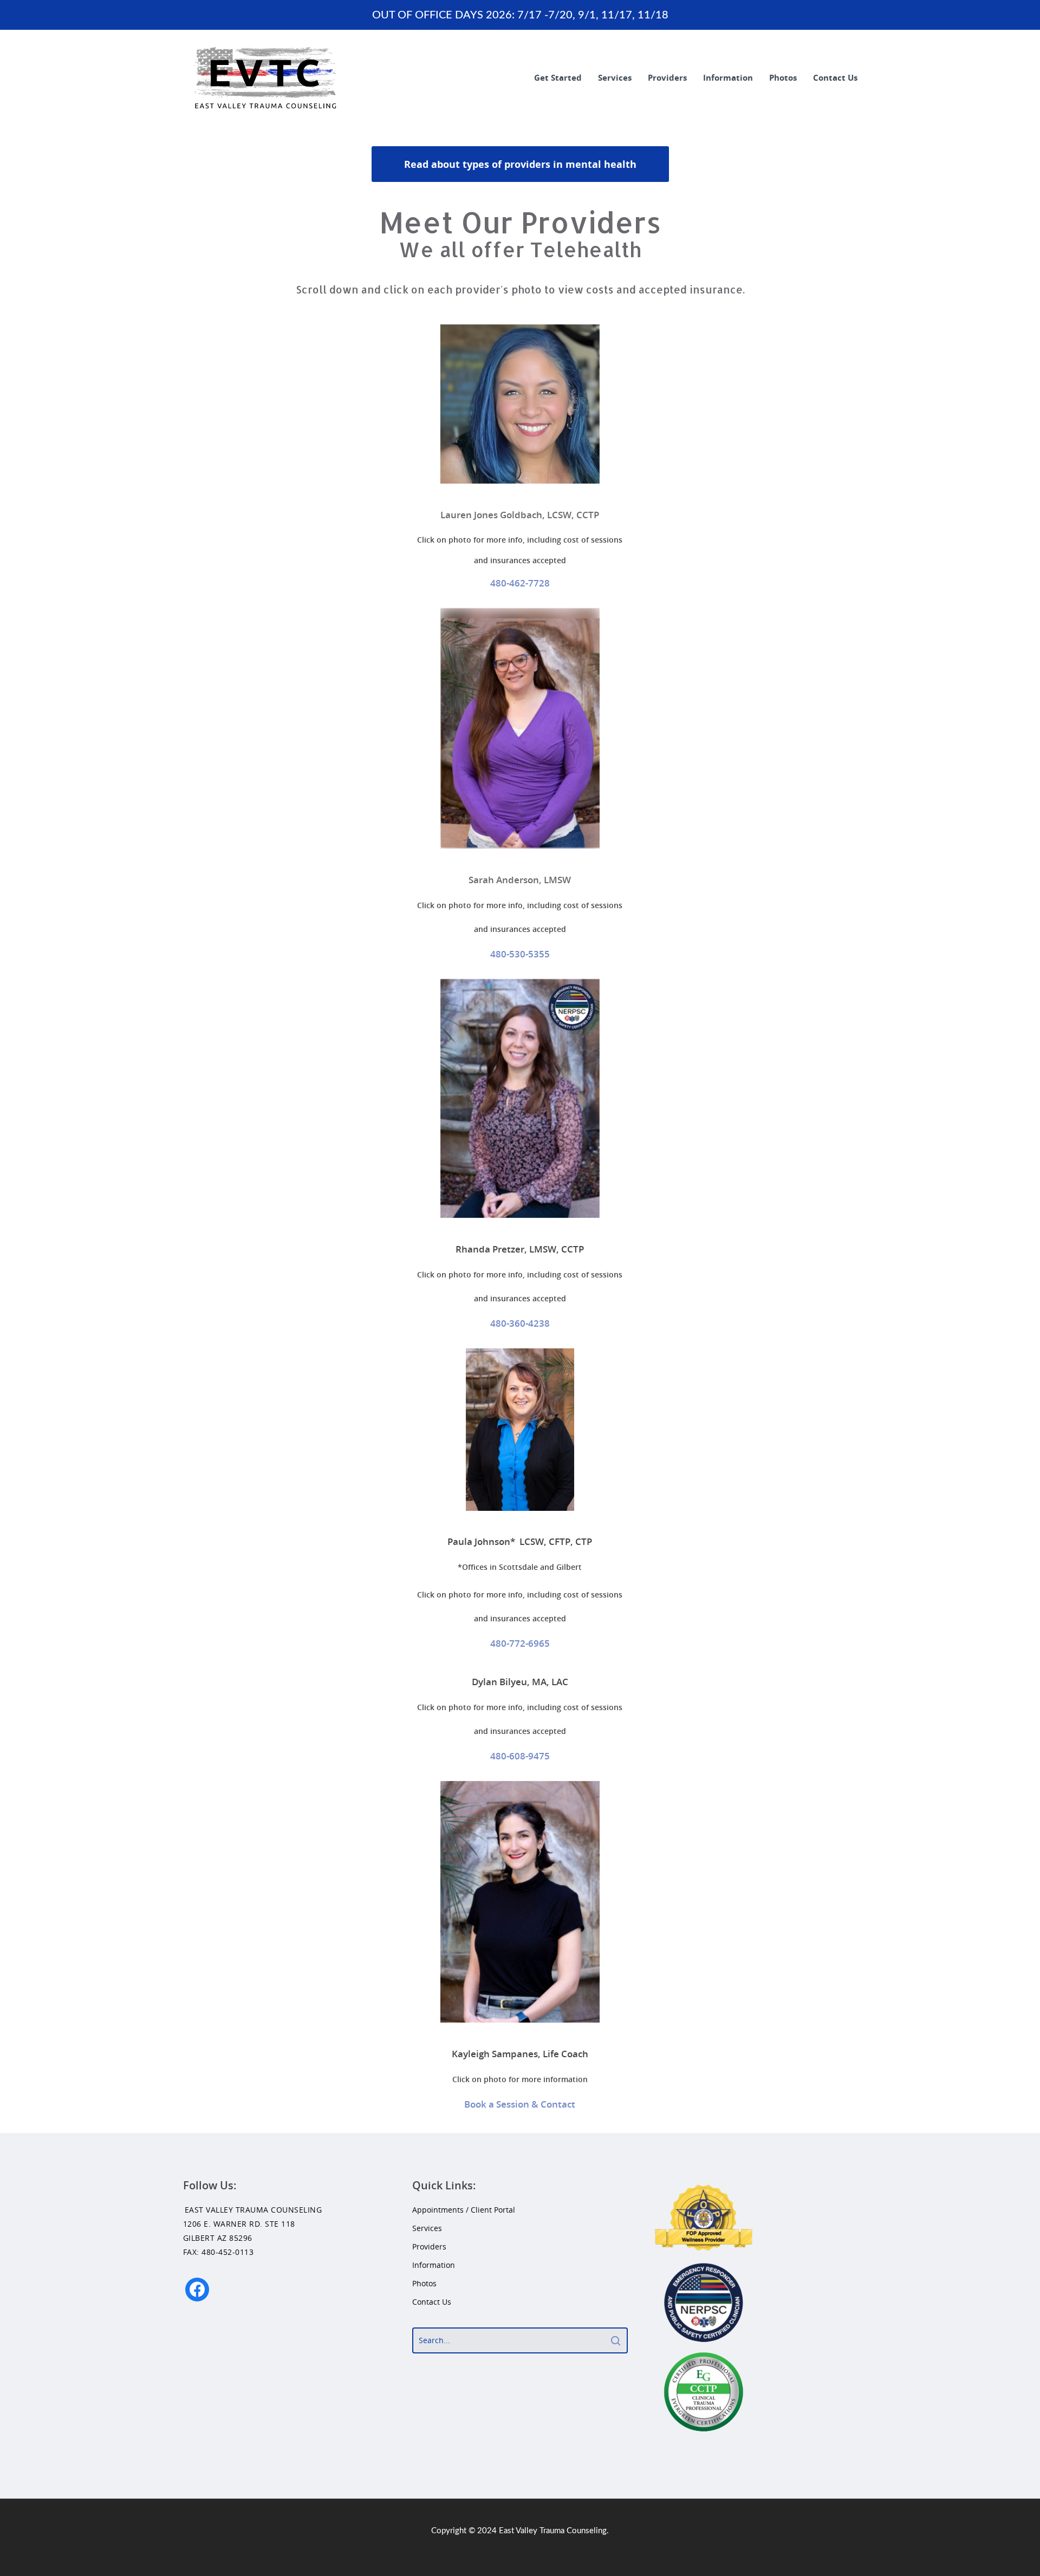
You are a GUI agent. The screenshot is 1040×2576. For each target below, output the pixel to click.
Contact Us (835, 77)
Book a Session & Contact (520, 2104)
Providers (667, 77)
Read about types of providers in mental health (520, 164)
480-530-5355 (520, 954)
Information (728, 77)
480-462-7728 (520, 583)
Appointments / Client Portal (464, 2210)
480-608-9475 (520, 1756)
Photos (783, 77)
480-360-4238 (520, 1323)
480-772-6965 (520, 1643)
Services (615, 77)
